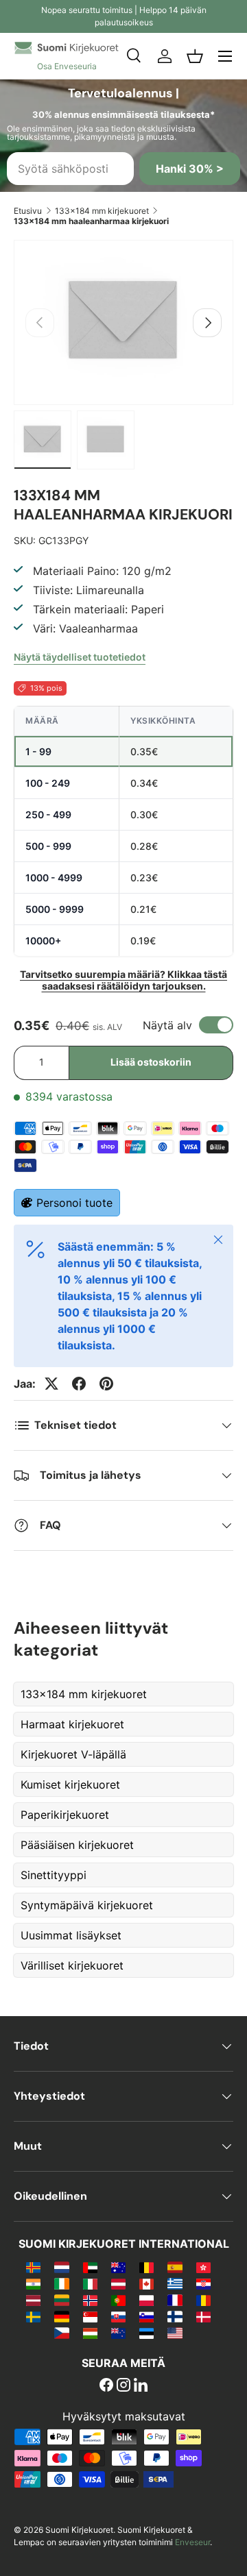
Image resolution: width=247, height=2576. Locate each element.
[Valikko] (225, 56)
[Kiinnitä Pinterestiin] (106, 1384)
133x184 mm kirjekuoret (102, 211)
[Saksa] (61, 2316)
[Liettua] (61, 2300)
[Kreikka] (175, 2283)
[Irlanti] (61, 2283)
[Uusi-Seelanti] (118, 2333)
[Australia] (118, 2267)
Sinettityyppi (54, 1875)
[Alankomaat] (61, 2267)
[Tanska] (203, 2316)
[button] (195, 56)
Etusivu (28, 211)
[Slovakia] (118, 2316)
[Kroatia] (203, 2283)
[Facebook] (106, 2386)
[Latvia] (33, 2300)
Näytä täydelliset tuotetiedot (80, 657)
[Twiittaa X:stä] (51, 1384)
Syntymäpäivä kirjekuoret (87, 1905)
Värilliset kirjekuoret (72, 1965)
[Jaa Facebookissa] (79, 1384)
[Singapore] (90, 2316)
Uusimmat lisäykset (71, 1935)
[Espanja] (175, 2267)
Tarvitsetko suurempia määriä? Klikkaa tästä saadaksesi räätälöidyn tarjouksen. (123, 980)
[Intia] (33, 2283)
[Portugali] (118, 2300)
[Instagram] (123, 2386)
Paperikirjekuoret (65, 1815)
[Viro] (146, 2333)
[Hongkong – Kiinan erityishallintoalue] (203, 2267)
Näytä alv (167, 1025)
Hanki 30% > (190, 169)
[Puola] (146, 2300)
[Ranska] (175, 2300)
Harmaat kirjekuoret (72, 1724)
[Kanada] (146, 2283)
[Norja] (90, 2300)
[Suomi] (175, 2316)
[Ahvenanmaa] (33, 2267)
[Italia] (90, 2283)
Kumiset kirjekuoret (70, 1784)
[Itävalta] (118, 2283)
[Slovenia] (146, 2316)
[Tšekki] (61, 2333)
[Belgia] (146, 2267)
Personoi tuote (74, 1203)
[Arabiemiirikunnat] (90, 2267)
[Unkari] (90, 2333)
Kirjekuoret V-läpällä (73, 1754)
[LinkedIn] (141, 2386)
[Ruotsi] (33, 2316)
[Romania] (203, 2300)
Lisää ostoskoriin (151, 1062)
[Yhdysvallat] (175, 2333)
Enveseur (192, 2542)
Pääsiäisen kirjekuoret (77, 1845)
